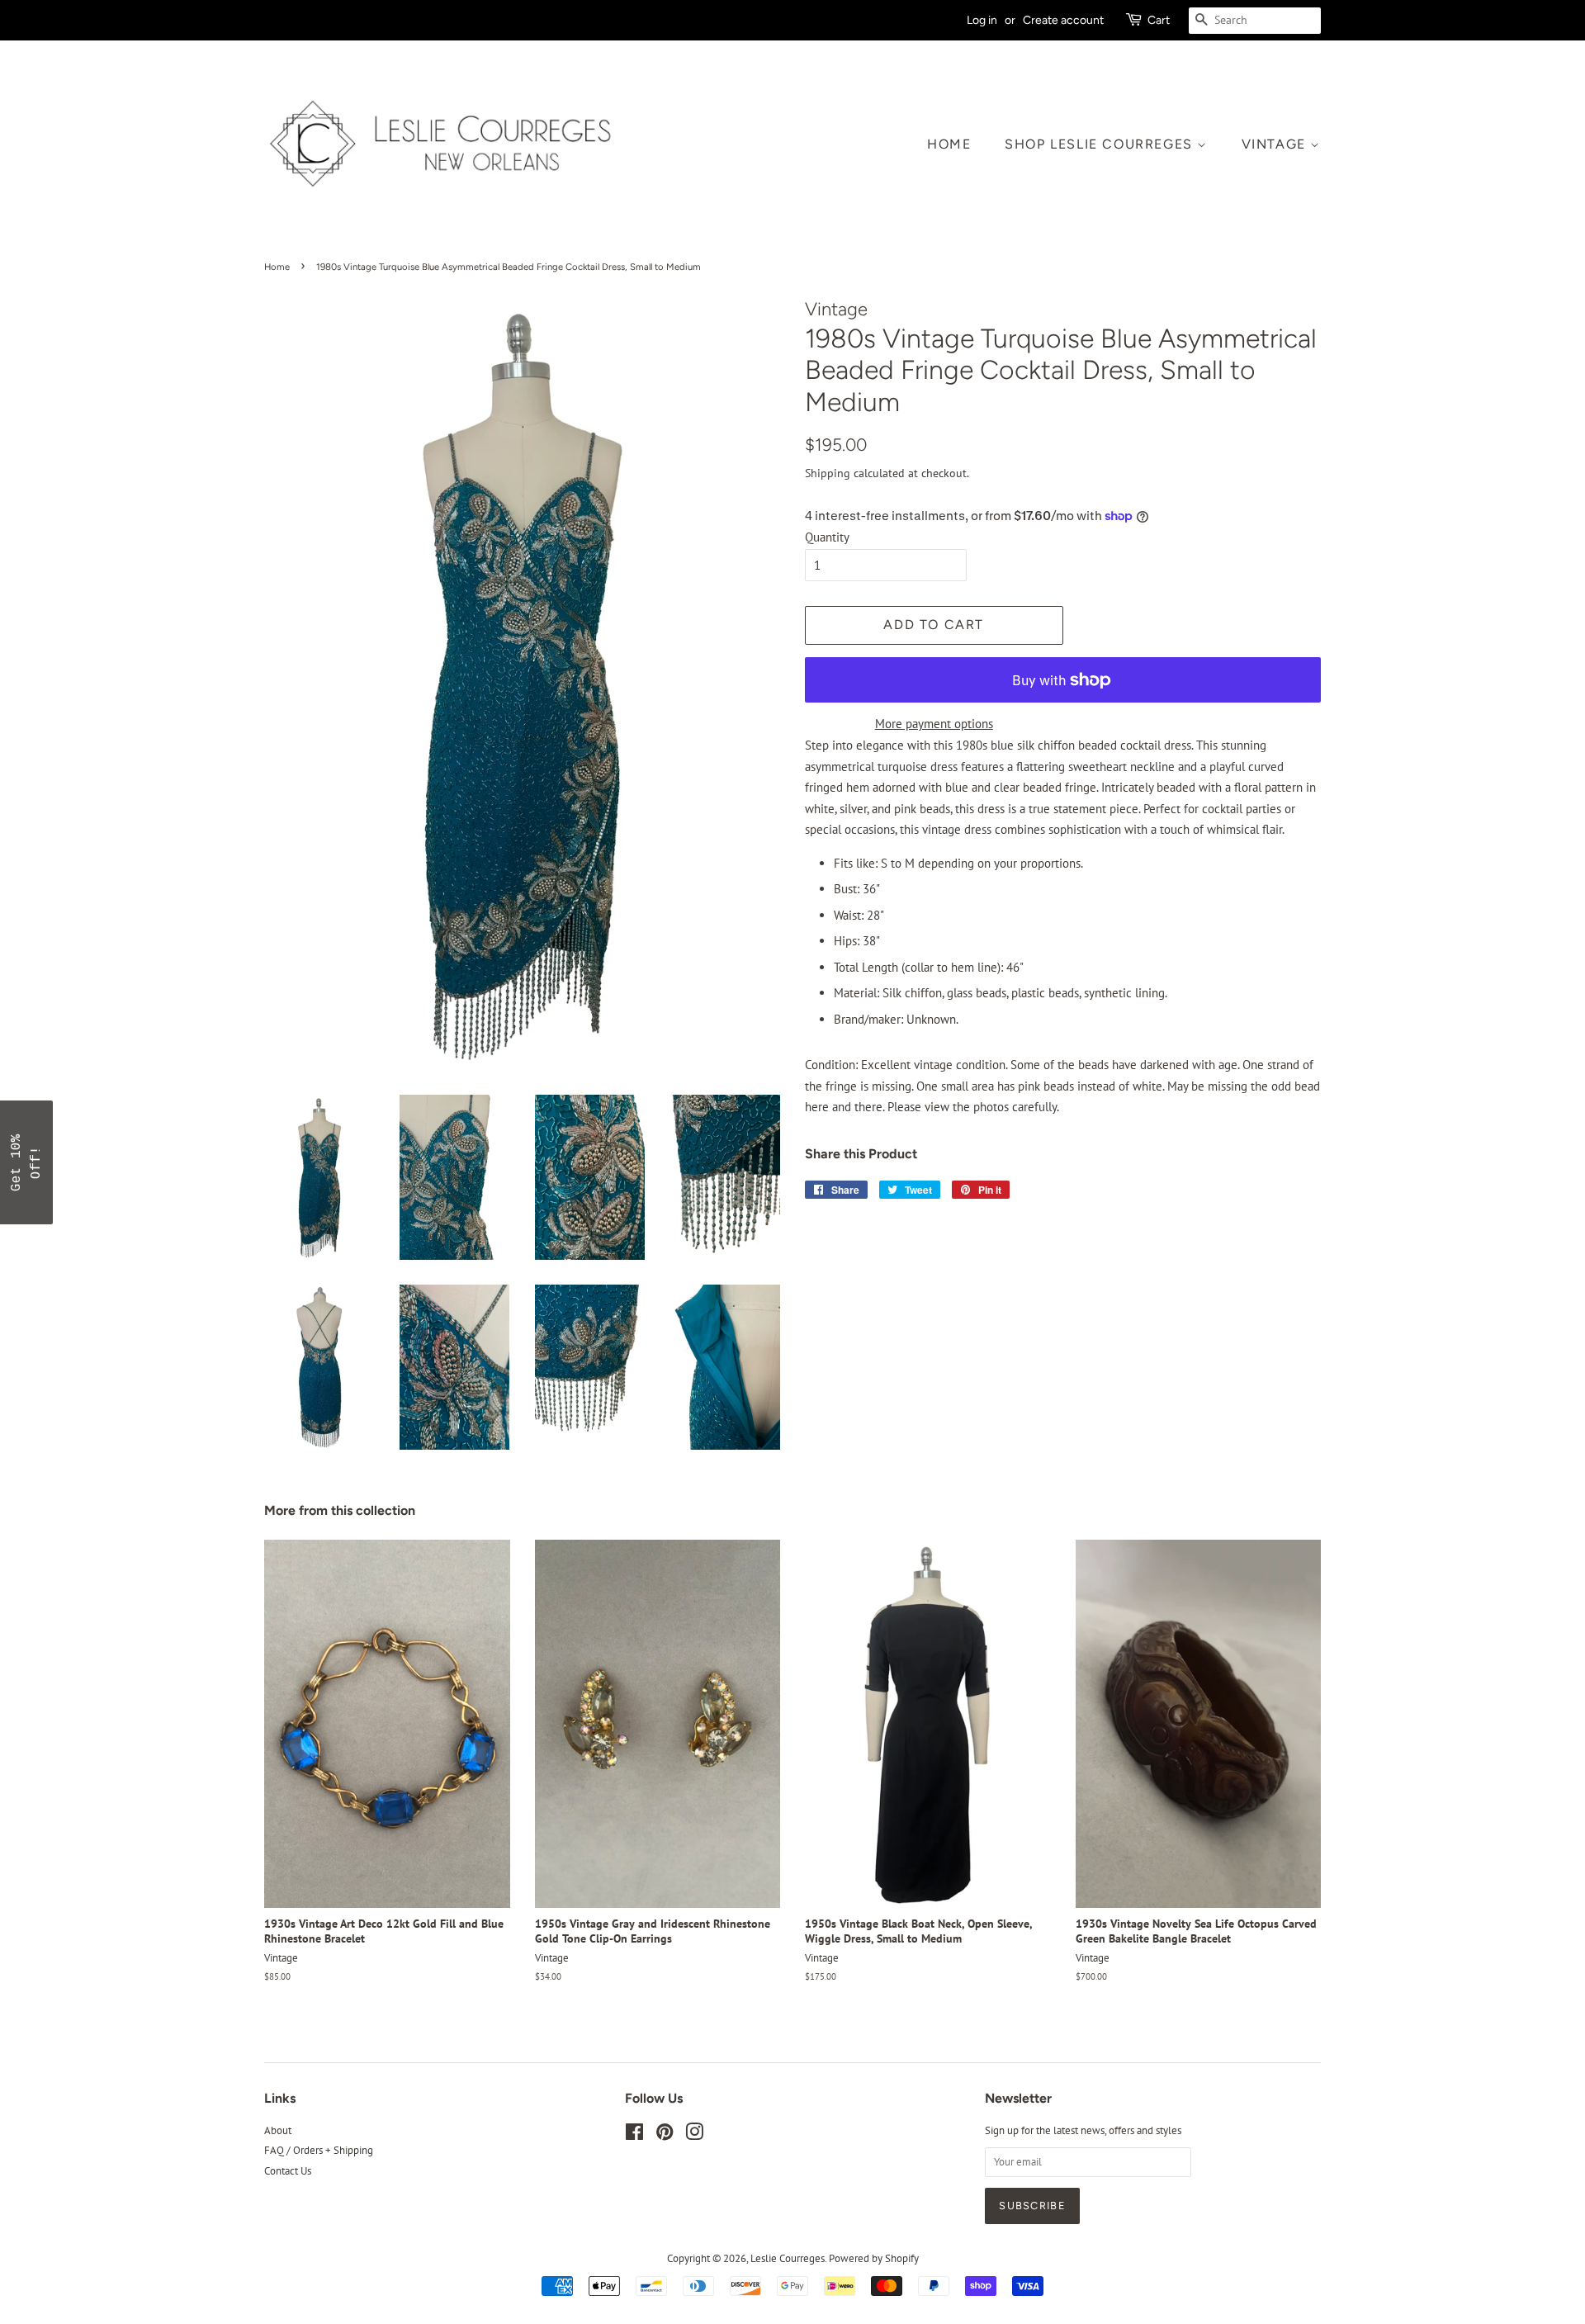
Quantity (827, 537)
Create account (1063, 20)
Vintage (1276, 144)
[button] (26, 1162)
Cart (1159, 20)
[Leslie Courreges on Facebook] (634, 2135)
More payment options (934, 724)
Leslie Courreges (788, 2258)
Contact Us (288, 2171)
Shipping (828, 473)
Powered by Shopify (874, 2258)
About (278, 2130)
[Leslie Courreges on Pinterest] (665, 2135)
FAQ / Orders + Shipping (319, 2150)
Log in (982, 20)
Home (949, 144)
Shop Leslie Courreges (1101, 144)
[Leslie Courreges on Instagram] (694, 2135)
